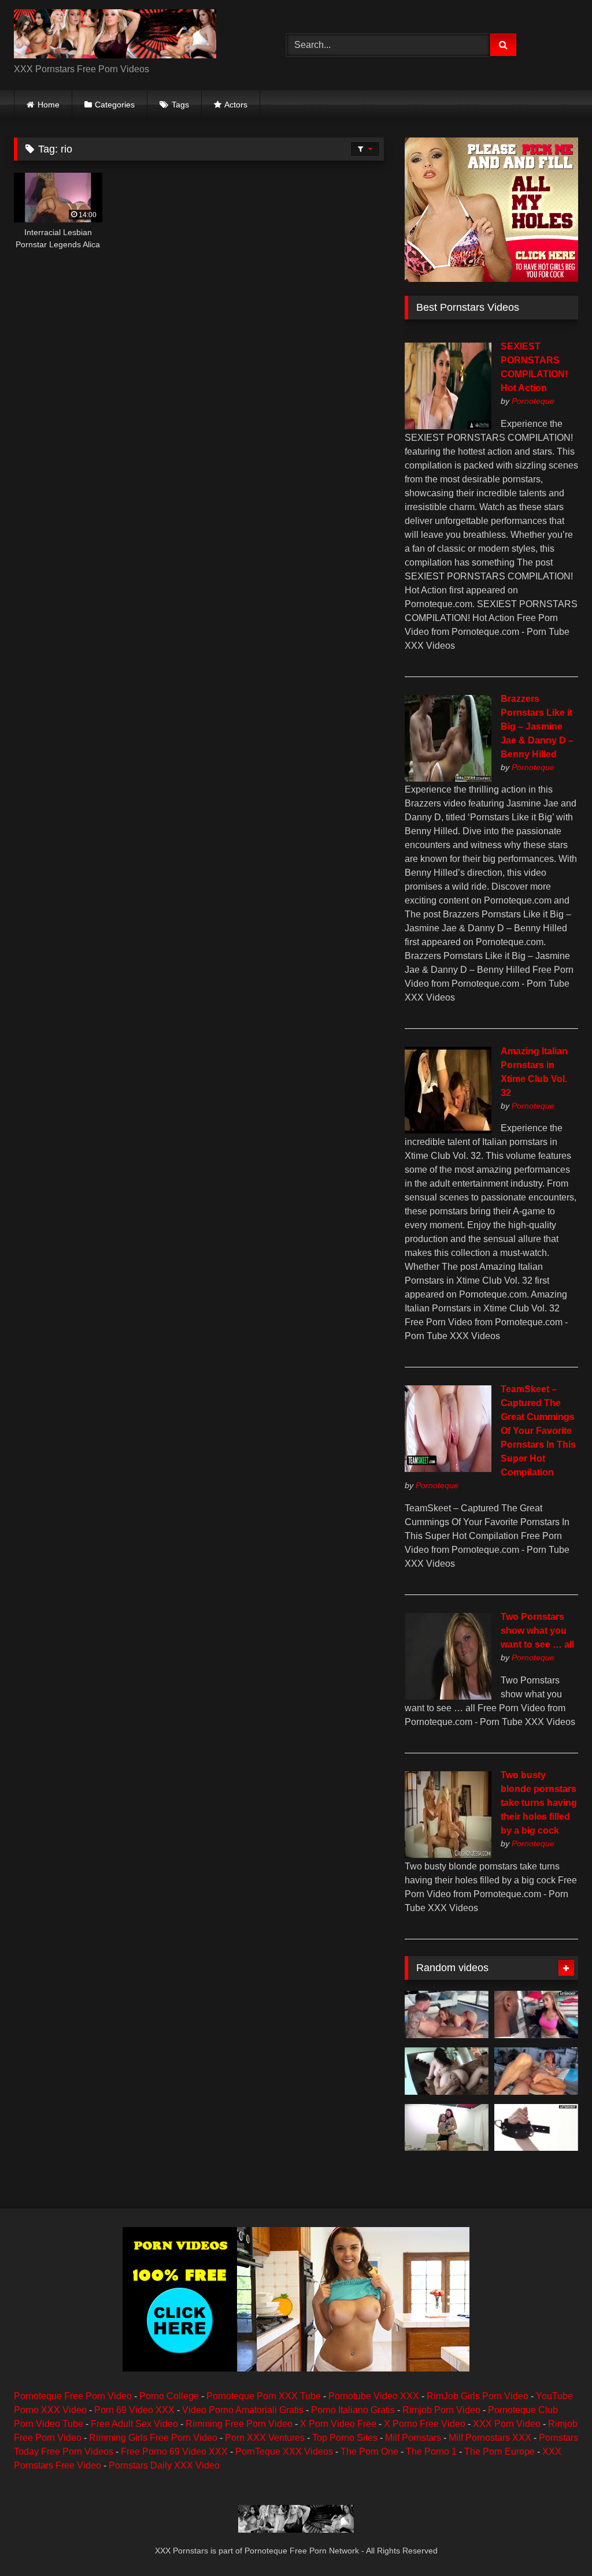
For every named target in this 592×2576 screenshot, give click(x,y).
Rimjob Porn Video (441, 2410)
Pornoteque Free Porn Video (73, 2396)
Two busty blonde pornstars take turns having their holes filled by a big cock (539, 1803)
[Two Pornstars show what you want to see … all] (448, 1696)
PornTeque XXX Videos (284, 2452)
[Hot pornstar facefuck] (447, 2071)
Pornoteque (533, 401)
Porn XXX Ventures (265, 2438)
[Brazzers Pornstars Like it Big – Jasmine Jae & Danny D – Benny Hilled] (448, 778)
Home (49, 105)
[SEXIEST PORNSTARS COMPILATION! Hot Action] (448, 426)
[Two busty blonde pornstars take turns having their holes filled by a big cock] (448, 1855)
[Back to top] (556, 2542)
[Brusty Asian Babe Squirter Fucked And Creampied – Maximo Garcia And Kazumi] (447, 2014)
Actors (236, 105)
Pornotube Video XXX (374, 2396)
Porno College (169, 2396)
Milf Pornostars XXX (490, 2438)
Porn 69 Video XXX (134, 2410)
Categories (115, 105)
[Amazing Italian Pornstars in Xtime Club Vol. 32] (448, 1130)
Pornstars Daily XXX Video (164, 2465)
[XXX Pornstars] (132, 36)
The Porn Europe (499, 2452)
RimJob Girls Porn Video (478, 2396)
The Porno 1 (431, 2452)
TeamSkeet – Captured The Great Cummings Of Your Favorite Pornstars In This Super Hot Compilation (538, 1431)
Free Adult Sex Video (134, 2424)
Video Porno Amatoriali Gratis (243, 2410)
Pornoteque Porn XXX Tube (264, 2396)
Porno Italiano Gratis (353, 2410)
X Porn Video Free (338, 2424)
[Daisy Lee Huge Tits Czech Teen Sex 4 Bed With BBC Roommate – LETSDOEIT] (536, 2014)
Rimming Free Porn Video (239, 2424)
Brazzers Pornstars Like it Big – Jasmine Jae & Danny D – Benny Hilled (537, 726)
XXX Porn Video (507, 2424)
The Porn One (369, 2452)
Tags (180, 105)
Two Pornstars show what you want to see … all (537, 1631)
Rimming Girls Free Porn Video (153, 2438)
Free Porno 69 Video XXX (174, 2452)
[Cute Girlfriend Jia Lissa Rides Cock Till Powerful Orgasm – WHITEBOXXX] (536, 2128)
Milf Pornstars (413, 2438)
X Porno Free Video (425, 2424)
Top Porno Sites (345, 2438)
